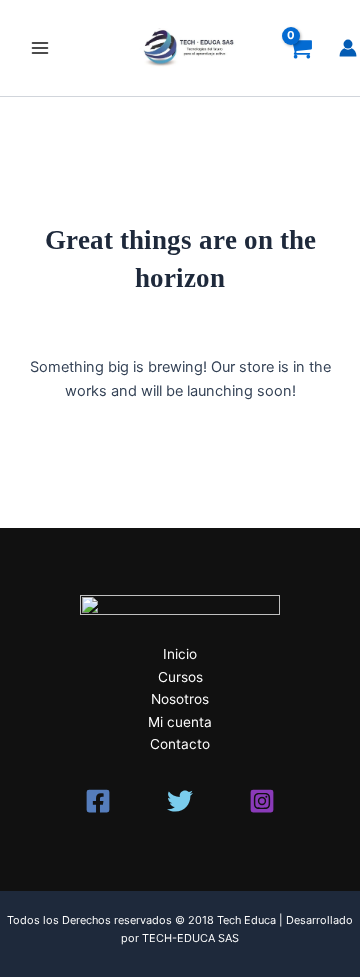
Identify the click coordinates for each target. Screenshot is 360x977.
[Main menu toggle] (40, 48)
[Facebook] (98, 801)
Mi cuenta (180, 722)
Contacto (180, 744)
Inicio (180, 654)
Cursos (180, 677)
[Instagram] (262, 801)
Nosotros (180, 699)
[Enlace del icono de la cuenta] (348, 48)
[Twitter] (180, 801)
